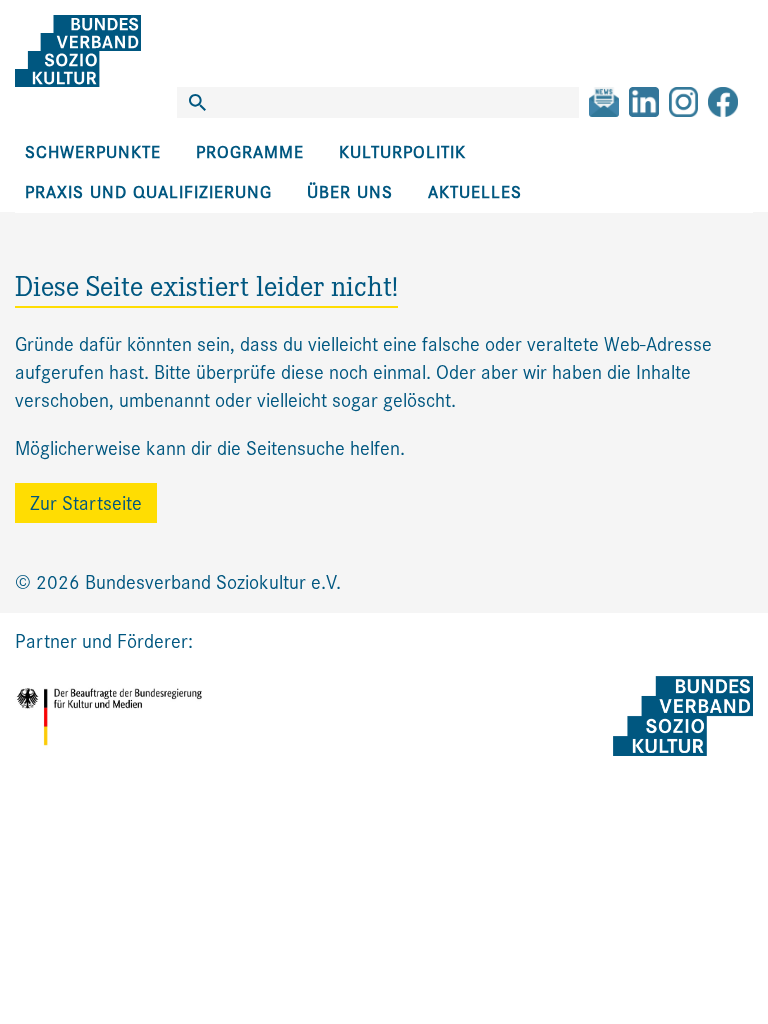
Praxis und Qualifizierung (148, 192)
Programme (250, 152)
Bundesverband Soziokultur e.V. (213, 582)
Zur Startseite (86, 503)
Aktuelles (475, 192)
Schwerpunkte (93, 152)
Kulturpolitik (402, 152)
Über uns (350, 192)
